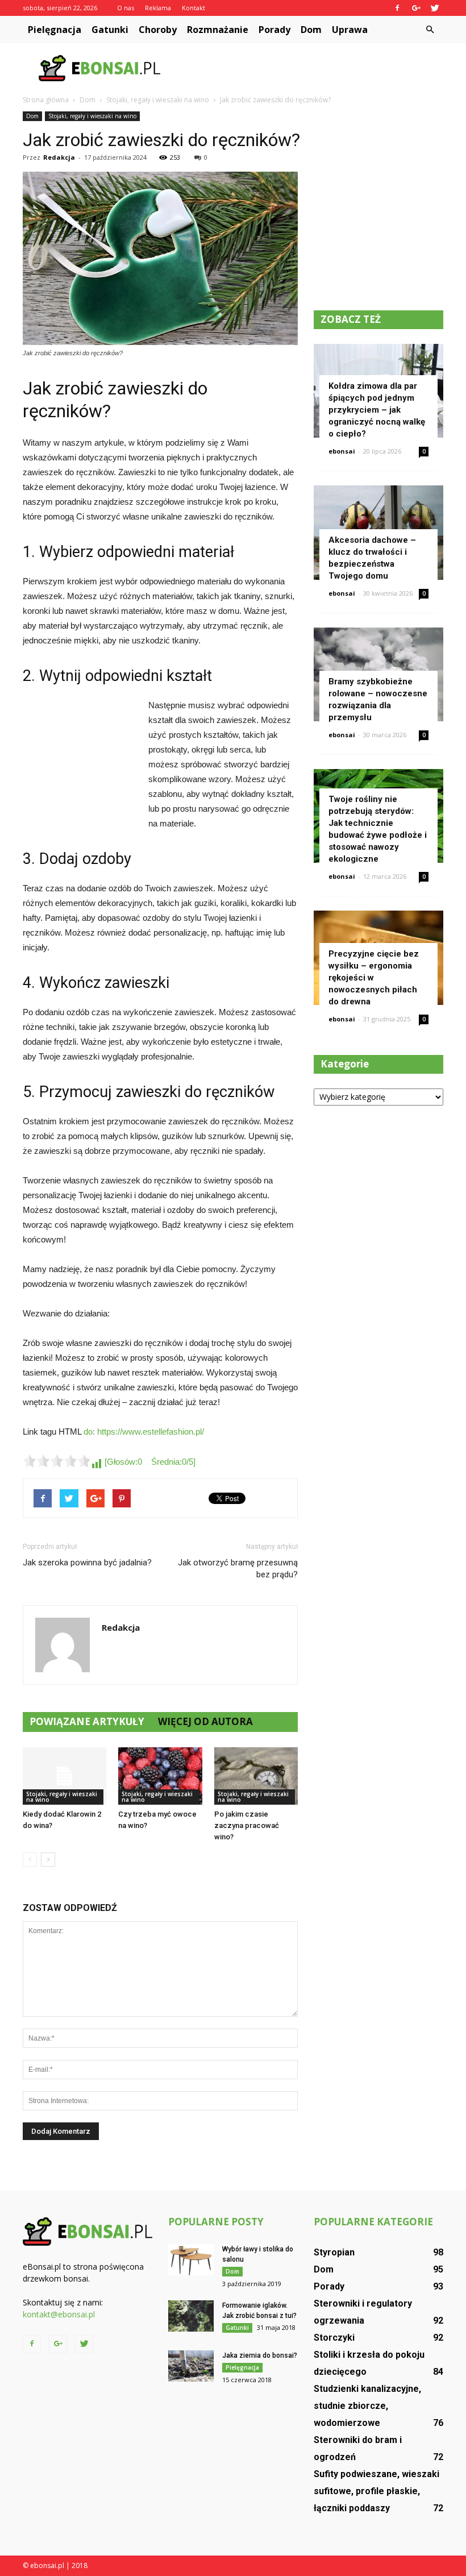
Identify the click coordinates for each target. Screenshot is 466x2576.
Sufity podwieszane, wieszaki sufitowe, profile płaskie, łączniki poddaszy (376, 2491)
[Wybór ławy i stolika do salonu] (191, 2260)
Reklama (158, 8)
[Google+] (416, 8)
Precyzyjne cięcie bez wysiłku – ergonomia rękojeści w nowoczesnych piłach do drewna (374, 978)
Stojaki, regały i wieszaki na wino (92, 116)
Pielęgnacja (55, 30)
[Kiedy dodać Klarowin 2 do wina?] (65, 1776)
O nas (126, 8)
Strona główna (46, 100)
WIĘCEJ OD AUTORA (205, 1721)
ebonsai (342, 451)
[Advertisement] (310, 68)
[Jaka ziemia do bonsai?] (191, 2366)
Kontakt (194, 8)
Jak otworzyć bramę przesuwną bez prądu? (238, 1569)
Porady (274, 30)
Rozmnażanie (218, 30)
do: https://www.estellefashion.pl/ (144, 1432)
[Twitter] (435, 8)
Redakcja (59, 157)
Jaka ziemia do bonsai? (260, 2355)
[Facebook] (397, 8)
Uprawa (350, 30)
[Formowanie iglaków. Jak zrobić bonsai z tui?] (191, 2316)
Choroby (158, 30)
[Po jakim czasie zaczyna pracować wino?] (256, 1776)
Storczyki (334, 2338)
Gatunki (110, 30)
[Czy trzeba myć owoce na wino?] (160, 1776)
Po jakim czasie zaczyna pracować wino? (247, 1825)
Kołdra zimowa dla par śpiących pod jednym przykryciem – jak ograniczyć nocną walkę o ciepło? (377, 410)
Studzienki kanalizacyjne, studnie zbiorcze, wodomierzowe (367, 2406)
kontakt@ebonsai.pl (59, 2314)
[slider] (57, 1461)
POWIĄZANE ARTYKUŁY (87, 1721)
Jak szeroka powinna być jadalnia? (87, 1563)
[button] (430, 30)
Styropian (334, 2252)
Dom (311, 30)
